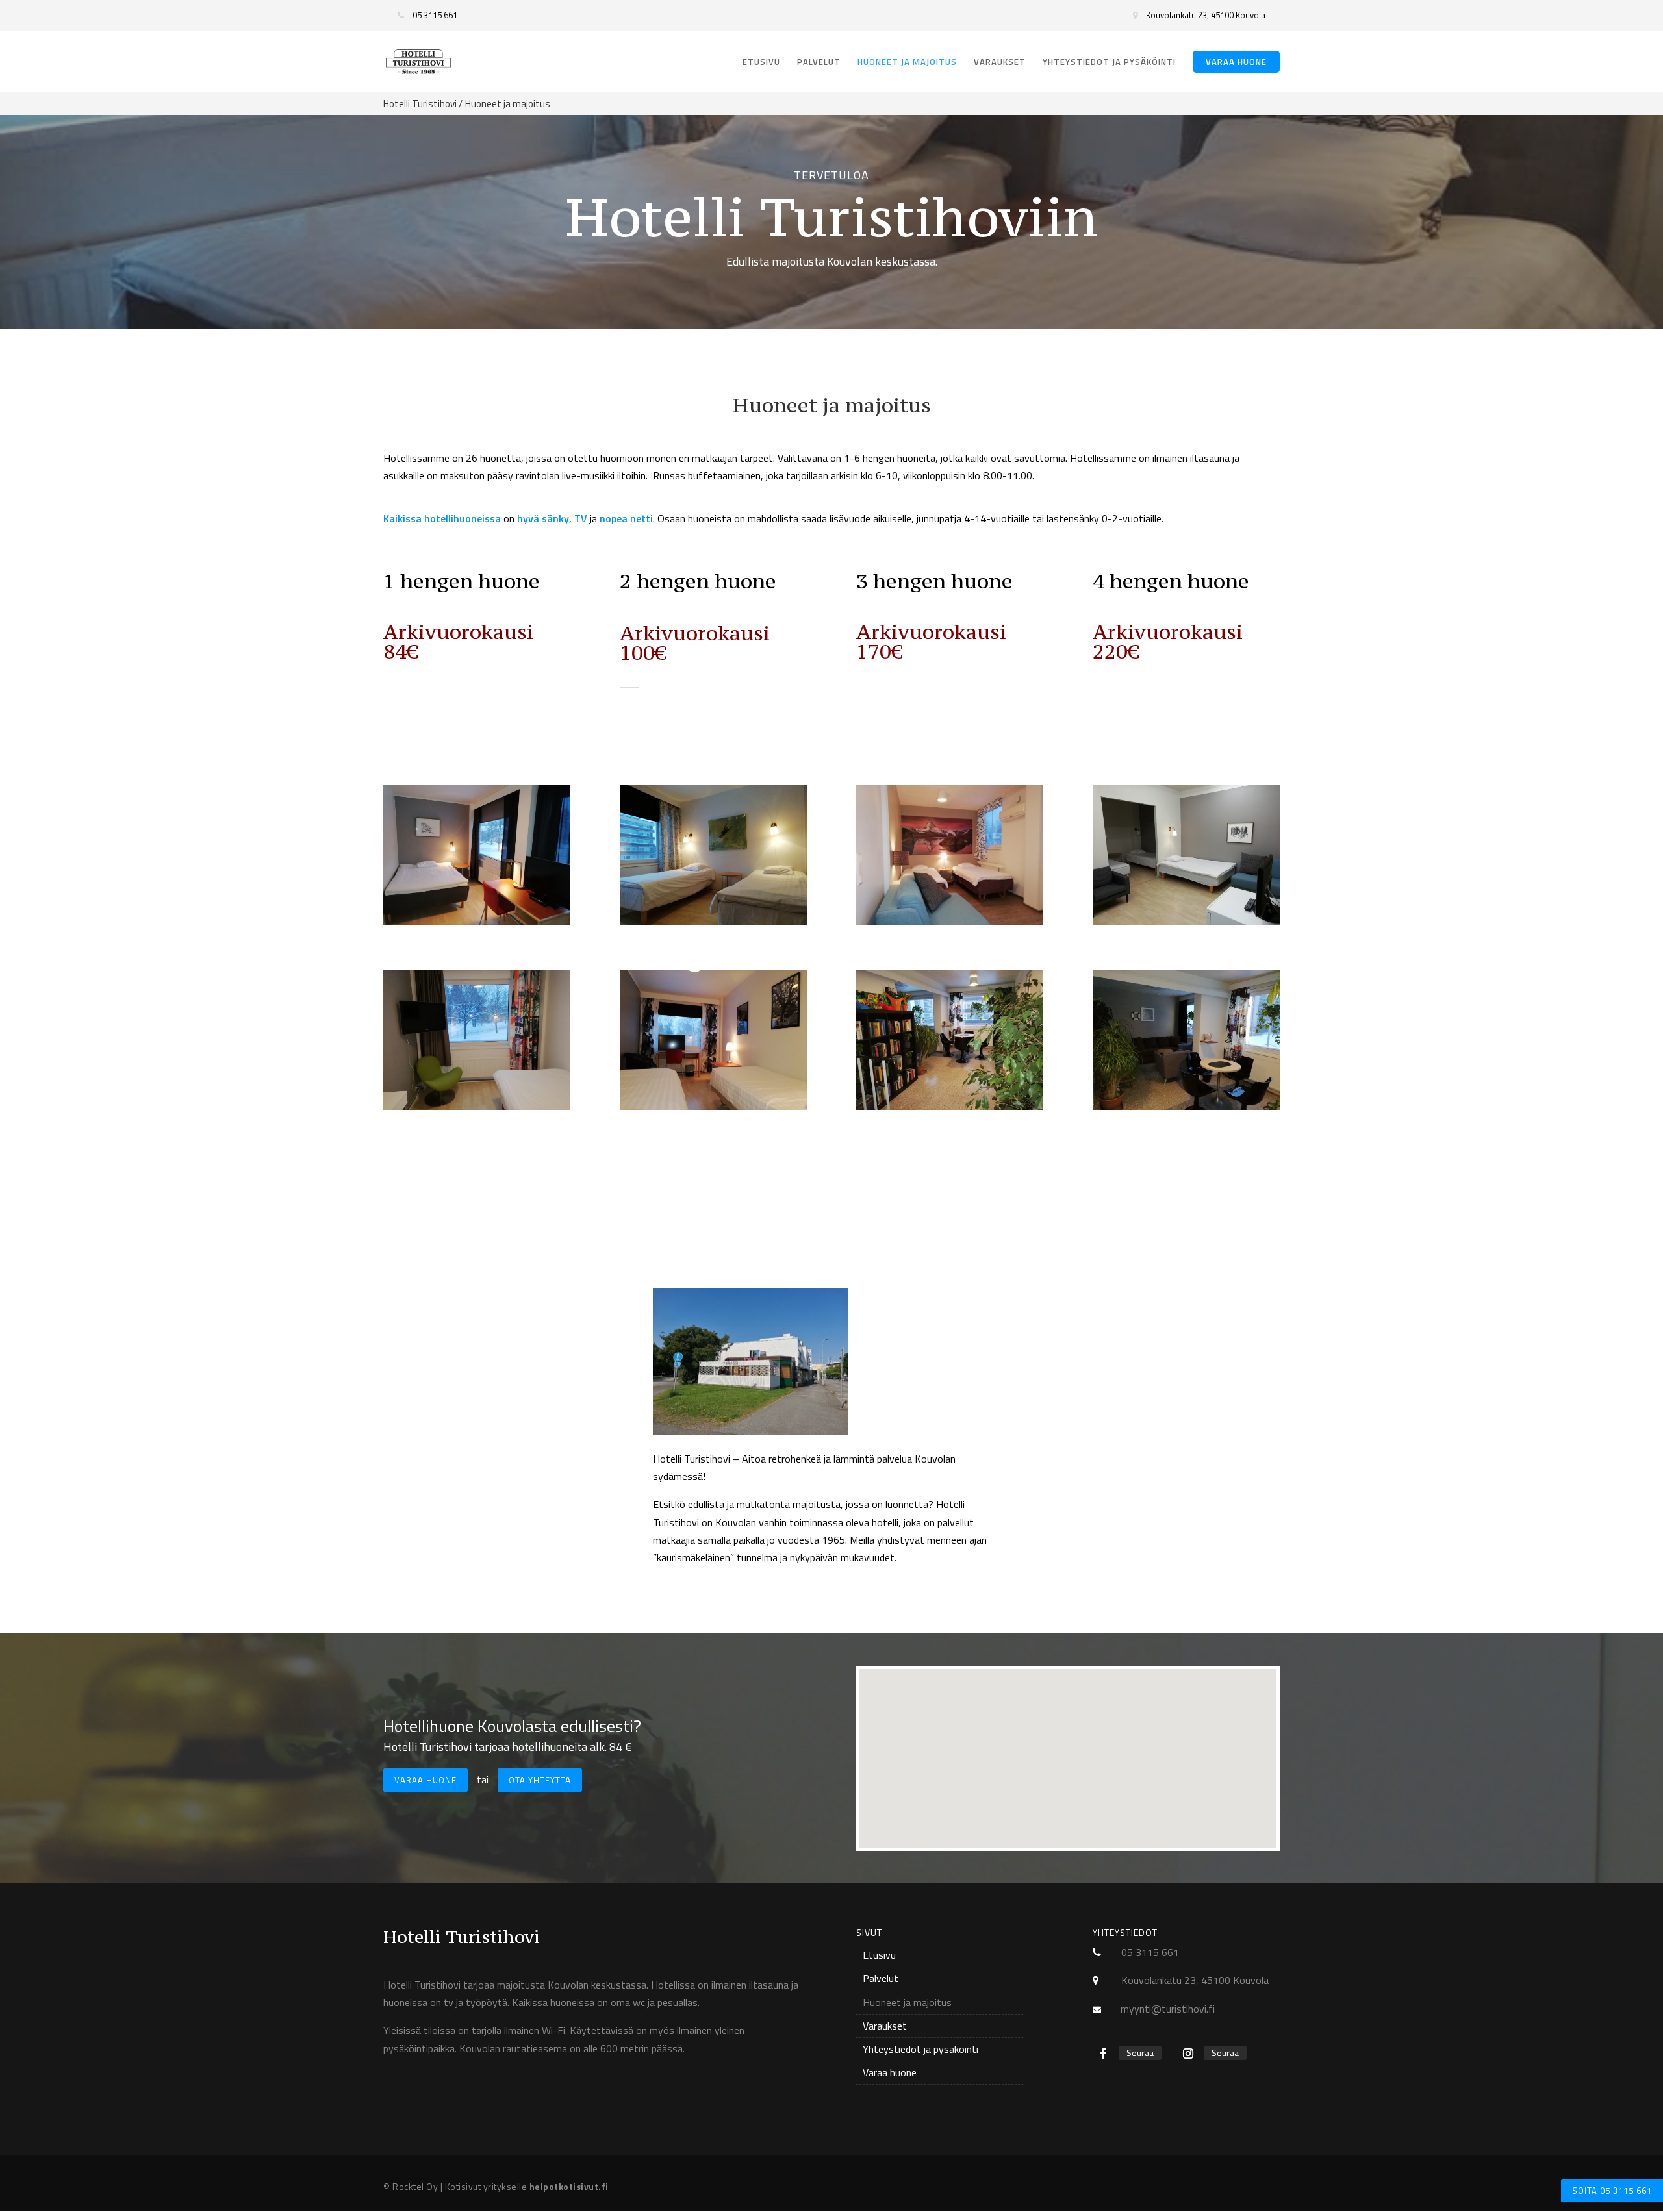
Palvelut (819, 63)
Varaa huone (1236, 62)
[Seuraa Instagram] (1188, 2054)
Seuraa (1140, 2053)
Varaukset (1000, 63)
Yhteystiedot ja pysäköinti (1109, 63)
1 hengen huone (462, 581)
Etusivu (761, 63)
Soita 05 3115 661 (1612, 2191)
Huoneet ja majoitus (907, 63)
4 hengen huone (1171, 581)
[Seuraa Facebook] (1103, 2054)
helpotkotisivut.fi (569, 2186)
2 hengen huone (698, 581)
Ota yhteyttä (540, 1780)
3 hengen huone (934, 581)
